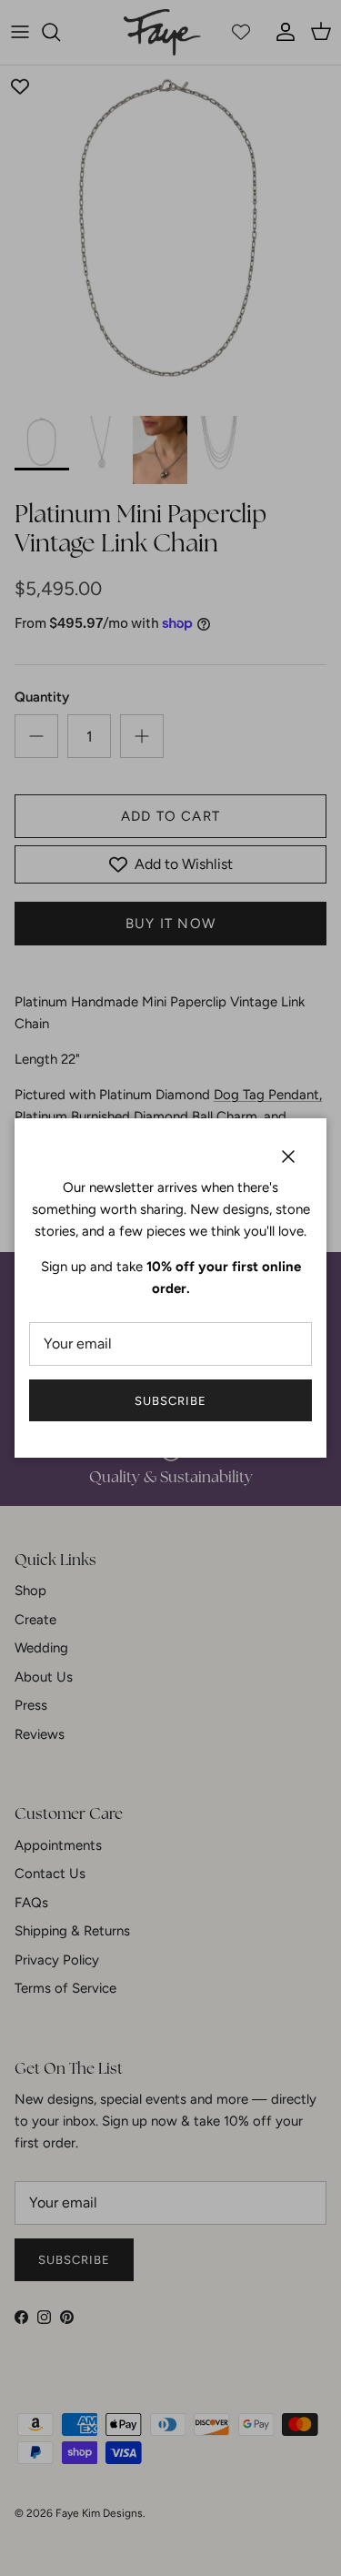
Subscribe (170, 1401)
